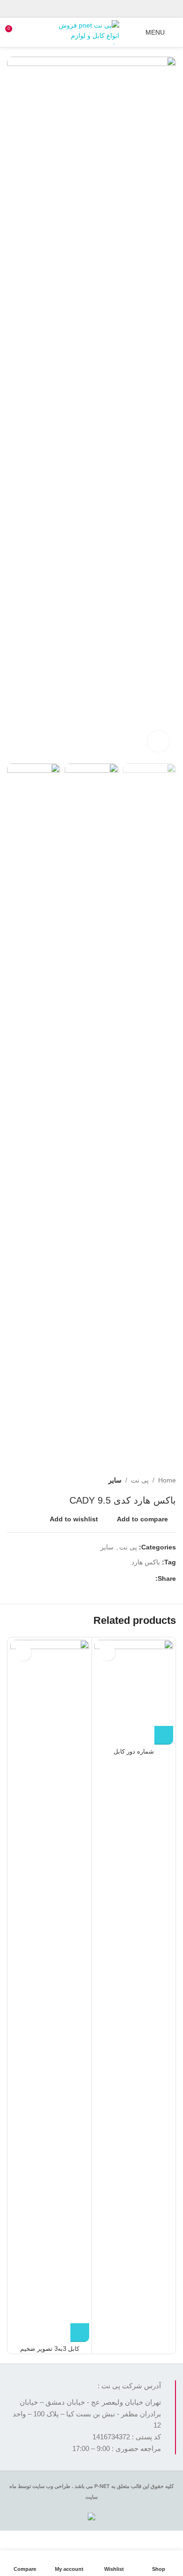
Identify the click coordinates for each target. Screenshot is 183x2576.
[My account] (132, 32)
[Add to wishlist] (107, 1653)
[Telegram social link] (73, 9)
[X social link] (97, 9)
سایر (115, 1480)
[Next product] (12, 1480)
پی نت (140, 1480)
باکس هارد (146, 1562)
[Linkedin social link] (86, 9)
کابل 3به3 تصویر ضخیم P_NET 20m (50, 2352)
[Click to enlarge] (158, 741)
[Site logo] (89, 32)
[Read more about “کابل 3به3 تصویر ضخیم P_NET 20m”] (80, 2333)
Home (167, 1480)
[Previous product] (30, 1480)
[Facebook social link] (109, 9)
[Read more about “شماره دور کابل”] (164, 1735)
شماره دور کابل (134, 1752)
